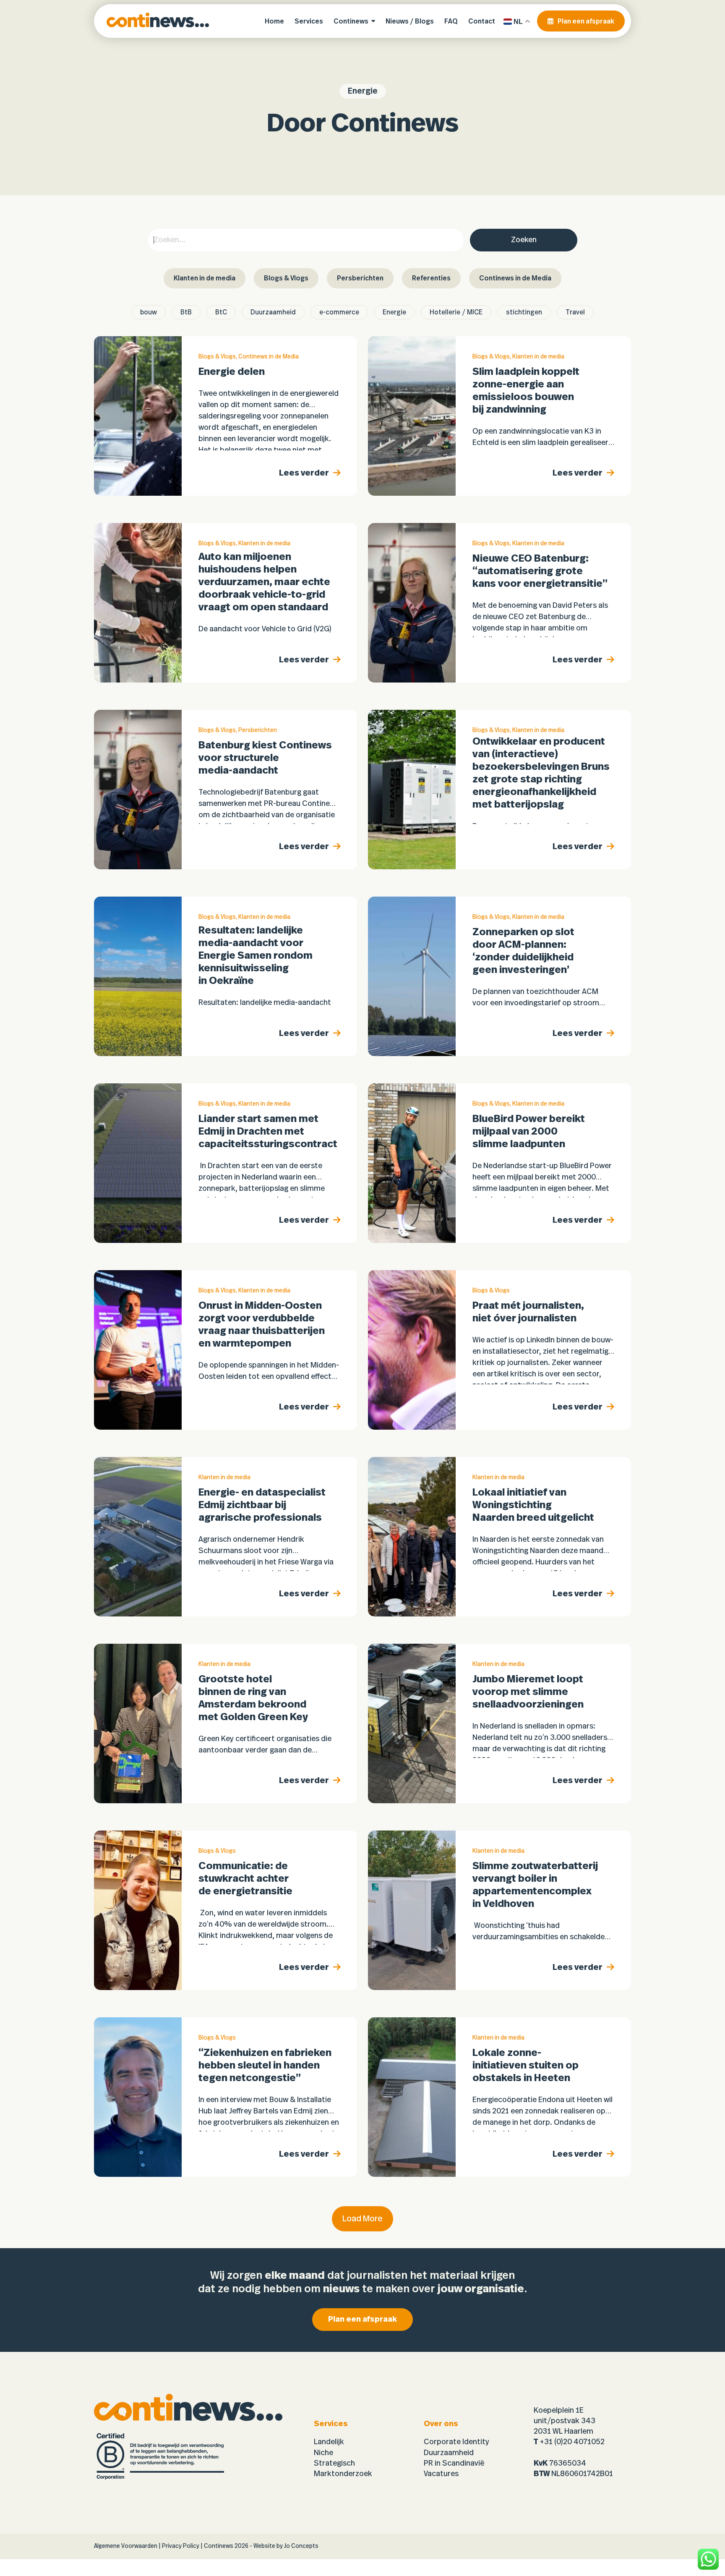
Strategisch (334, 2464)
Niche (323, 2453)
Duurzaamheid (273, 312)
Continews (219, 2546)
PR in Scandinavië (454, 2464)
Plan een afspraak (362, 2320)
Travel (575, 312)
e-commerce (339, 312)
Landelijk (329, 2442)
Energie (394, 312)
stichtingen (524, 312)
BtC (221, 312)
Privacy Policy (181, 2546)
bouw (149, 312)
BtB (186, 312)
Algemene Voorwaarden (126, 2546)
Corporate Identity (456, 2442)
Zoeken (524, 240)
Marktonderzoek (343, 2474)
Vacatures (441, 2474)
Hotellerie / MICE (456, 312)
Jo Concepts (301, 2546)
